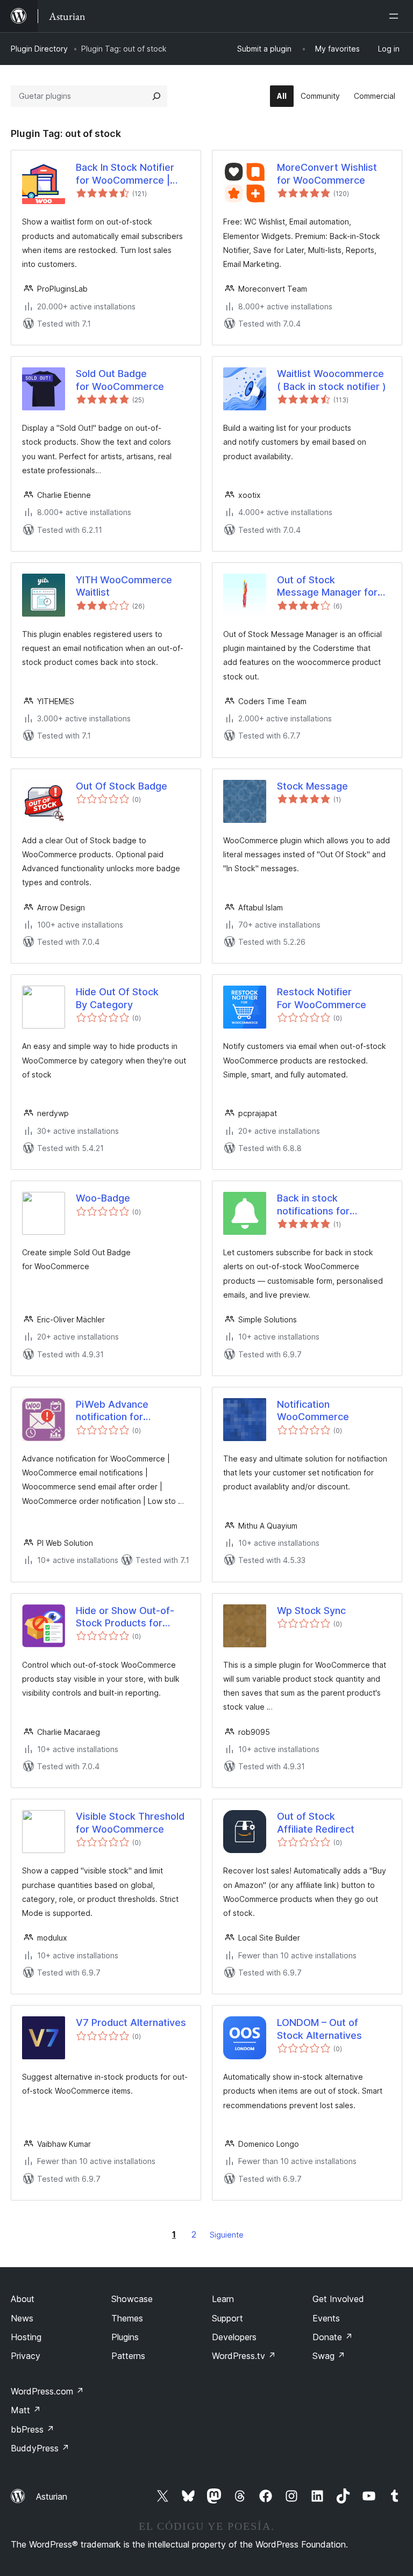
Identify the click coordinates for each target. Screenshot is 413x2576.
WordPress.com (47, 2391)
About (23, 2299)
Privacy (26, 2356)
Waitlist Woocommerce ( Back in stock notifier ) (332, 380)
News (22, 2318)
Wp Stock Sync (311, 1611)
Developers (234, 2337)
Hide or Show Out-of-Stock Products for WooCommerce (125, 1617)
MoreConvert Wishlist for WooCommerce (327, 173)
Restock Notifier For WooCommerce (322, 998)
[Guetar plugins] (156, 96)
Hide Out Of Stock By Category (117, 998)
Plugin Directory (39, 49)
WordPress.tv (244, 2356)
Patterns (128, 2356)
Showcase (132, 2299)
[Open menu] (396, 16)
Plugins (125, 2337)
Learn (223, 2299)
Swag (329, 2356)
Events (326, 2318)
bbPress (33, 2429)
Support (227, 2318)
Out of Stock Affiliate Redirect (316, 1822)
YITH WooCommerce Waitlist (124, 586)
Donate (333, 2337)
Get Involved (338, 2299)
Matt (26, 2410)
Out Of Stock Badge (122, 786)
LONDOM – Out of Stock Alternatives (319, 2029)
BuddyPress (40, 2448)
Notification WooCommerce (313, 1410)
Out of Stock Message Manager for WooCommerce (327, 587)
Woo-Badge (103, 1198)
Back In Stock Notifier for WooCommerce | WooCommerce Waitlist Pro (130, 174)
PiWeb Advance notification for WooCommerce (112, 1411)
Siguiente (227, 2235)
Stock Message (312, 786)
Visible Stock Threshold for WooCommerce (130, 1822)
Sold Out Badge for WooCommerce (120, 380)
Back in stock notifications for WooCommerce (313, 1205)
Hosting (26, 2337)
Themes (127, 2318)
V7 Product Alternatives (131, 2023)
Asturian (52, 2497)
